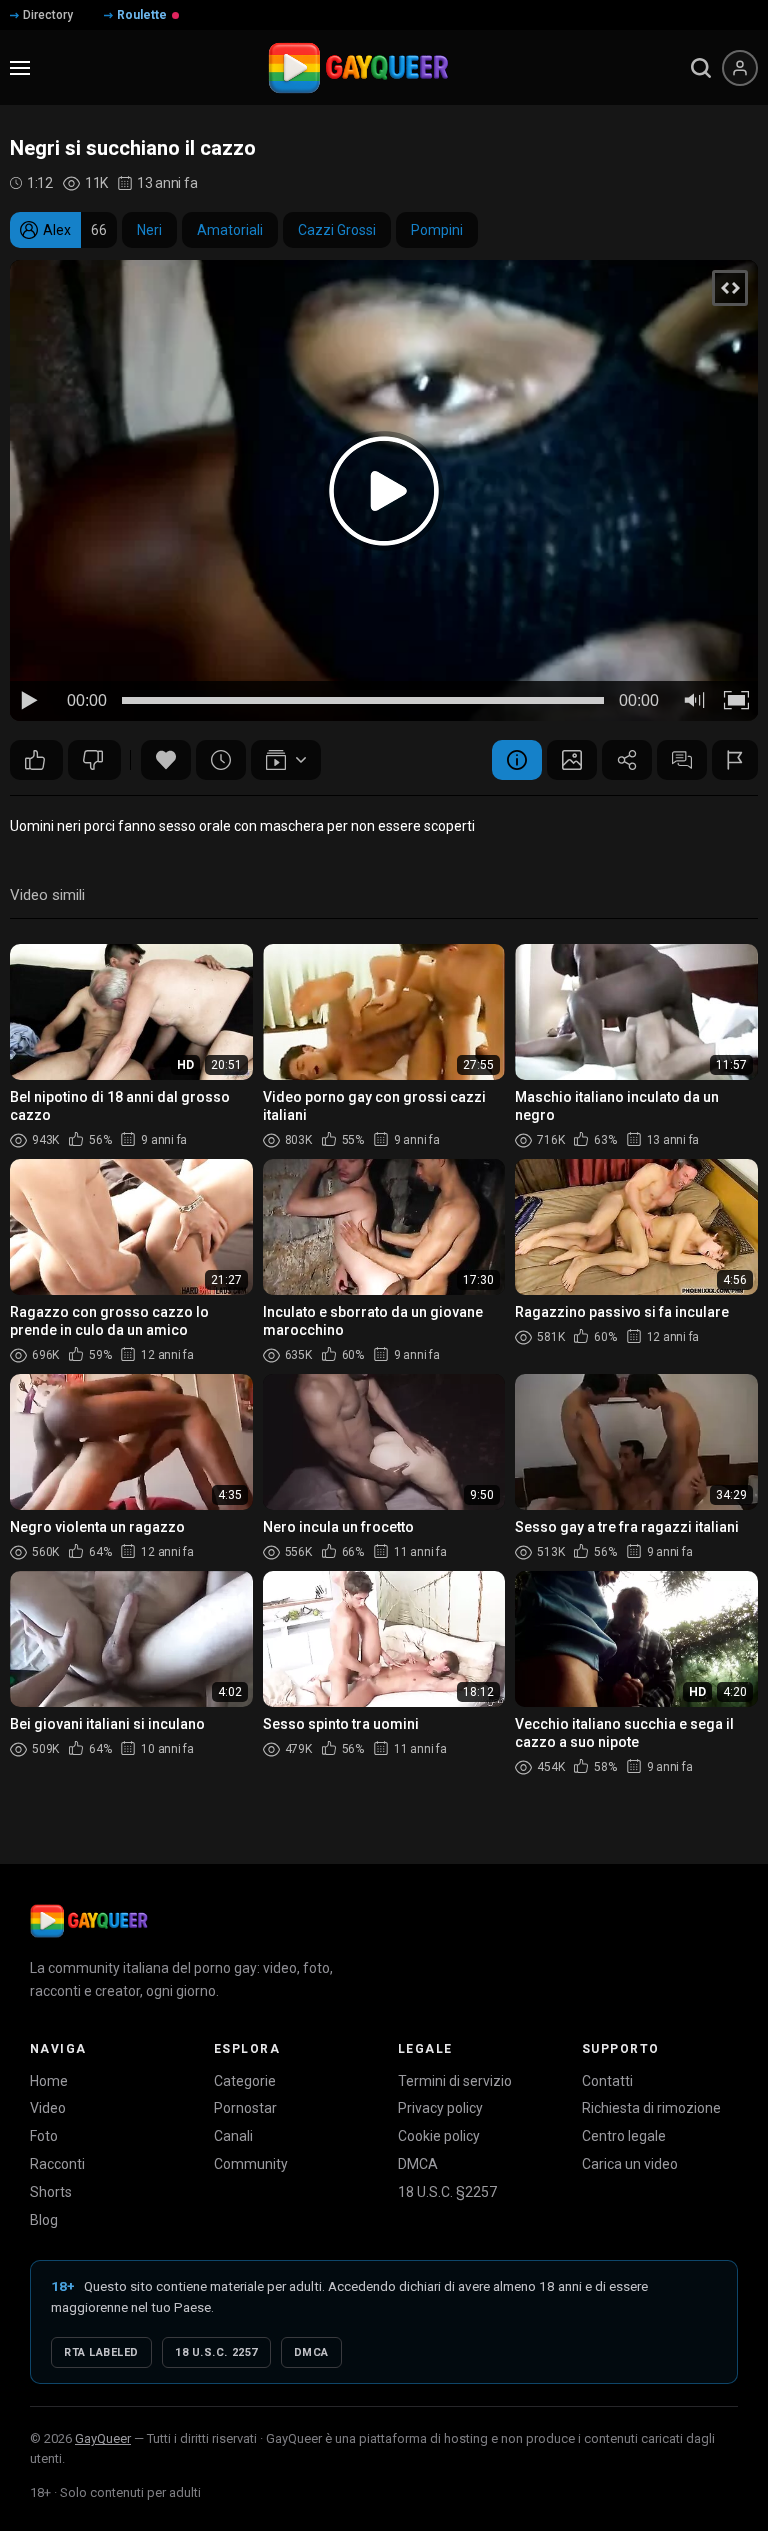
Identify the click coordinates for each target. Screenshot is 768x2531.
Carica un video (630, 2164)
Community (251, 2164)
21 (36, 760)
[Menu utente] (740, 68)
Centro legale (624, 2136)
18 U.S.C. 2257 (216, 2352)
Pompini (437, 230)
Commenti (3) (682, 760)
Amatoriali (230, 230)
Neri (149, 230)
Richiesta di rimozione (651, 2108)
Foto (44, 2136)
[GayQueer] (89, 1921)
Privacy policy (440, 2108)
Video (48, 2108)
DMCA (418, 2164)
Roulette (142, 15)
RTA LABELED (101, 2352)
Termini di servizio (455, 2081)
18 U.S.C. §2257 (447, 2192)
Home (49, 2081)
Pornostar (245, 2108)
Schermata (572, 760)
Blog (44, 2220)
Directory (48, 15)
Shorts (51, 2192)
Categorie (245, 2081)
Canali (233, 2136)
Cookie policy (439, 2136)
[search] (701, 68)
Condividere (627, 760)
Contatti (607, 2081)
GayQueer (103, 2438)
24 (94, 760)
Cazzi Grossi (337, 230)
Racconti (57, 2164)
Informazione (517, 760)
